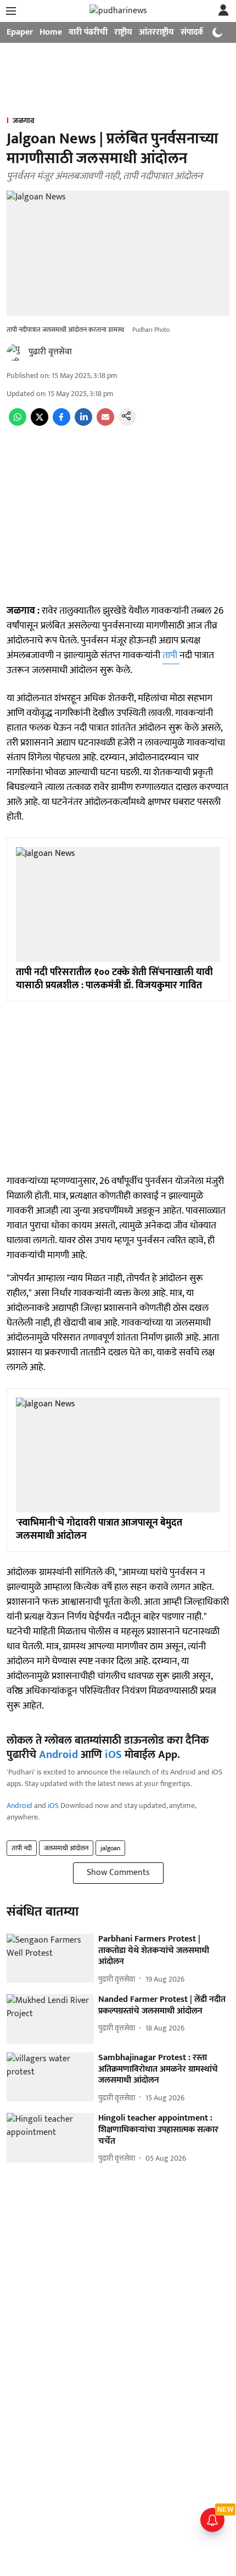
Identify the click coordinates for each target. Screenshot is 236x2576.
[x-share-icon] (40, 423)
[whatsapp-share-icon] (18, 423)
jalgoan (110, 1848)
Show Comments (118, 1873)
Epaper (20, 32)
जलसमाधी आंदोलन (66, 1848)
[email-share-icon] (105, 423)
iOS (113, 1755)
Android (58, 1755)
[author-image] (15, 352)
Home (51, 32)
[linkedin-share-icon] (83, 423)
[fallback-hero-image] (50, 1959)
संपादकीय (196, 32)
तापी (171, 655)
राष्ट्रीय (123, 32)
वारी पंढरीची (88, 32)
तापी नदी (22, 1848)
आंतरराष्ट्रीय (156, 32)
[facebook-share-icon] (61, 423)
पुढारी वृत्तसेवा (50, 352)
